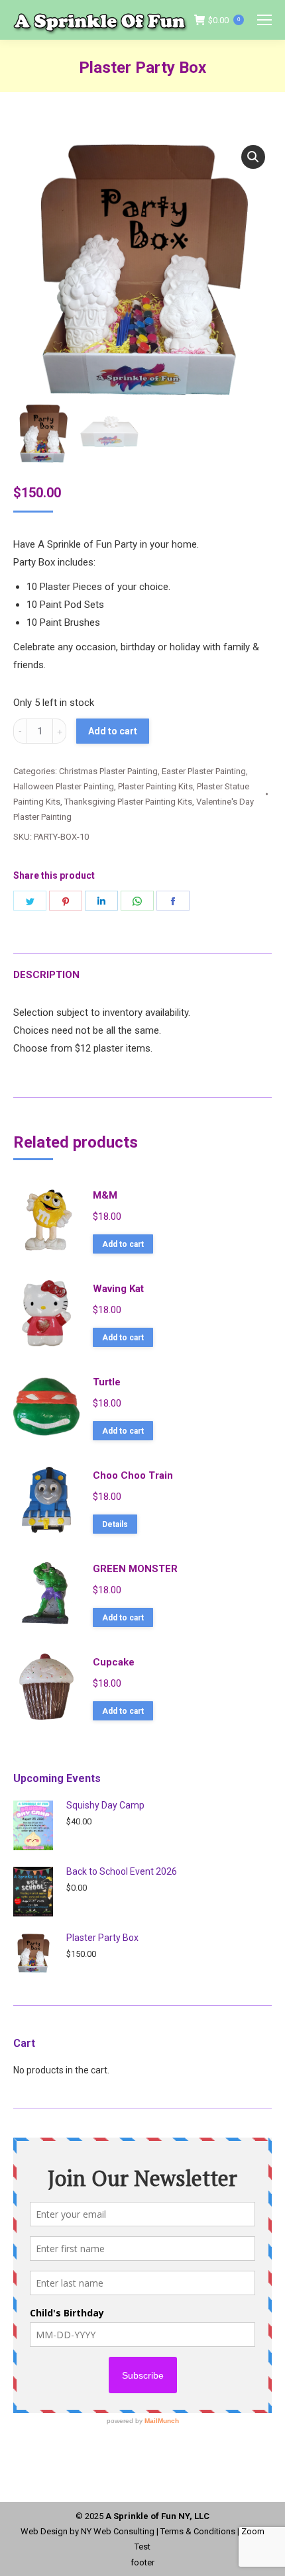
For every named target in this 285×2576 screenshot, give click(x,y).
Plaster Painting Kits (155, 786)
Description (46, 975)
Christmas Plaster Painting (108, 771)
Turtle (107, 1382)
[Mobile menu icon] (264, 20)
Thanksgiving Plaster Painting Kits (128, 802)
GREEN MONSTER (135, 1569)
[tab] (142, 968)
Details (115, 1524)
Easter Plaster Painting (204, 771)
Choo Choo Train (133, 1475)
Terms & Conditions (198, 2531)
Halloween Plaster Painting (64, 786)
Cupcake (114, 1662)
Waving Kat (118, 1289)
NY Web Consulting (118, 2531)
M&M (105, 1195)
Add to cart (113, 731)
